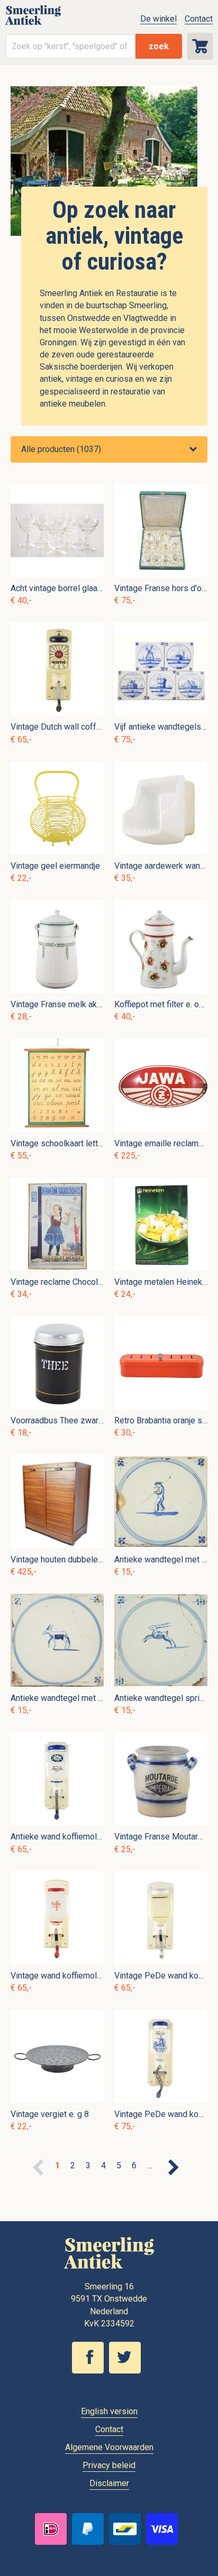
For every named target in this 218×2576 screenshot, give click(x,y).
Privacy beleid (109, 2465)
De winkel (158, 19)
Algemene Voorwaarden (109, 2447)
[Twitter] (128, 2371)
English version (109, 2411)
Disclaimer (109, 2483)
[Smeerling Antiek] (33, 24)
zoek (159, 46)
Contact (199, 19)
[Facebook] (90, 2371)
